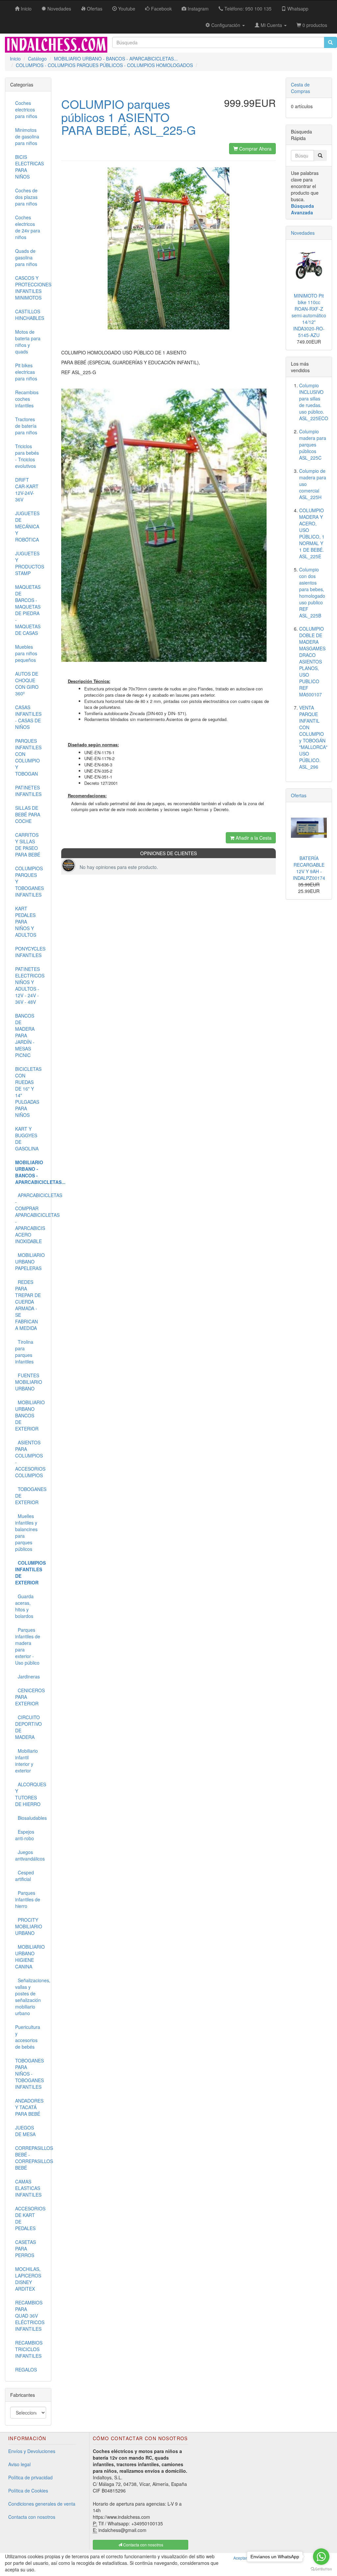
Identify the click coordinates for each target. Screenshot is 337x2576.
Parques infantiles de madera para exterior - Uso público (28, 1646)
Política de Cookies (28, 2491)
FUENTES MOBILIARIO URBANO (29, 1382)
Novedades (303, 233)
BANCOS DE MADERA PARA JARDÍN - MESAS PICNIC (25, 1035)
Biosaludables (31, 1818)
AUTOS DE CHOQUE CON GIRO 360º (27, 684)
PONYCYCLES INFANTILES (30, 952)
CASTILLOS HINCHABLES (30, 315)
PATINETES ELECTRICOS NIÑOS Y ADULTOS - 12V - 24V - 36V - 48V (30, 985)
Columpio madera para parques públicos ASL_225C (313, 445)
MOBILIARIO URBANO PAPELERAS (30, 1262)
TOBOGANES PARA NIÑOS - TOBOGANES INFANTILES (29, 2074)
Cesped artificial (25, 1876)
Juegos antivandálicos (30, 1855)
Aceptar (240, 2558)
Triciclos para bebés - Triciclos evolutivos (27, 456)
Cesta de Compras (300, 88)
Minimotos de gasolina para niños (27, 136)
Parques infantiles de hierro (28, 1899)
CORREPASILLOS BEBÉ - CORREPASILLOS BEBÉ (31, 2158)
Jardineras (27, 1676)
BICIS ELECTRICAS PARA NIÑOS (29, 167)
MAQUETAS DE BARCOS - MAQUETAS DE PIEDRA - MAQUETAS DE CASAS (28, 610)
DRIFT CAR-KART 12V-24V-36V (27, 490)
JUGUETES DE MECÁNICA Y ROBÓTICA (27, 526)
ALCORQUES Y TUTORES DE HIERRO (31, 1794)
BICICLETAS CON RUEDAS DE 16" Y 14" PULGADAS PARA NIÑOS (28, 1092)
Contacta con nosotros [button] (143, 2545)
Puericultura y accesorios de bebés (28, 2037)
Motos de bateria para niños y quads (28, 342)
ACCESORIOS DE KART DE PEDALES (30, 2218)
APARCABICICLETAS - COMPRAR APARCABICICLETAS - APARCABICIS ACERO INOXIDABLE (31, 1218)
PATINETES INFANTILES (28, 791)
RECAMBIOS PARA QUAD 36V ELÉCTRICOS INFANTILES (30, 2316)
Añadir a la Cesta (253, 838)
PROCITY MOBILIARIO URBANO (29, 1926)
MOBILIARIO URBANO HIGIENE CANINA (30, 1957)
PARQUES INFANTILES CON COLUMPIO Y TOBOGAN (28, 757)
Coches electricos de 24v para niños (28, 227)
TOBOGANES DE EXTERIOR (31, 1496)
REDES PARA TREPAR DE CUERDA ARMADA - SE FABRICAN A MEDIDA (28, 1305)
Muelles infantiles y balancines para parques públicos (26, 1532)
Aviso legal (19, 2464)
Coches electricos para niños (26, 109)
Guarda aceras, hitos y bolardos (24, 1606)
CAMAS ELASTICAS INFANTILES (28, 2188)
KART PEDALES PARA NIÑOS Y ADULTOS (26, 922)
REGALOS (26, 2370)
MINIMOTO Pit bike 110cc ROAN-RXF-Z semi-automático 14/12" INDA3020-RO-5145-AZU (309, 315)
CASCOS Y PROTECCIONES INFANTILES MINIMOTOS (31, 288)
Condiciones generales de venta (42, 2504)
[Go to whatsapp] (321, 2557)
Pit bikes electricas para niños (26, 372)
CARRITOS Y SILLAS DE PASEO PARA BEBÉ (28, 845)
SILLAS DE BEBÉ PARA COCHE (28, 814)
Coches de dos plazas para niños (26, 197)
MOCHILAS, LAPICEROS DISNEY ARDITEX (28, 2279)
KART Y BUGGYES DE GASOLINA (27, 1139)
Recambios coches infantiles (27, 399)
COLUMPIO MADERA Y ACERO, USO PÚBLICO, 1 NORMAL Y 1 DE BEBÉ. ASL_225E (312, 533)
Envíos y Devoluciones (32, 2451)
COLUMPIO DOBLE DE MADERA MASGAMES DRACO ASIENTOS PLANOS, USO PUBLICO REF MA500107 (312, 662)
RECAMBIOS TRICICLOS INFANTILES (29, 2349)
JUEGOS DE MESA (25, 2131)
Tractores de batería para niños (26, 426)
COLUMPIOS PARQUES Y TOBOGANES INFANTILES (29, 881)
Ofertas (299, 795)
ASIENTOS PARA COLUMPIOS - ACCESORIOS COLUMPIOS (30, 1459)
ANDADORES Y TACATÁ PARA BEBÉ (29, 2107)
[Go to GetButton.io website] (321, 2569)
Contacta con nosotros (32, 2517)
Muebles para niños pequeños (26, 653)
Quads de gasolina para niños (26, 257)
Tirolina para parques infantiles (24, 1352)
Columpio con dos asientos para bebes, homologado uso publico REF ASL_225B (312, 592)
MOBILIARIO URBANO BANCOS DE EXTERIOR (30, 1415)
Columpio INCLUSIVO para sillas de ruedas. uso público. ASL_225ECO (314, 402)
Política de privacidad (30, 2477)
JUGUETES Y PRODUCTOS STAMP (30, 563)
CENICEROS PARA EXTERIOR (30, 1697)
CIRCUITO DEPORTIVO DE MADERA (28, 1727)
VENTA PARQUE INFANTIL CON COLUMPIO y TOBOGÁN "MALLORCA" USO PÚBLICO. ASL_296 (313, 737)
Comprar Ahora (255, 149)
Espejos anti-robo (25, 1835)
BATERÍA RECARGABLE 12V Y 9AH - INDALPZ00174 (309, 868)
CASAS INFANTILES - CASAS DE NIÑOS (28, 717)
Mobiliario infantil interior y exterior (26, 1761)
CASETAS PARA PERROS (26, 2249)
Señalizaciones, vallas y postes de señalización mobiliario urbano (31, 1997)
